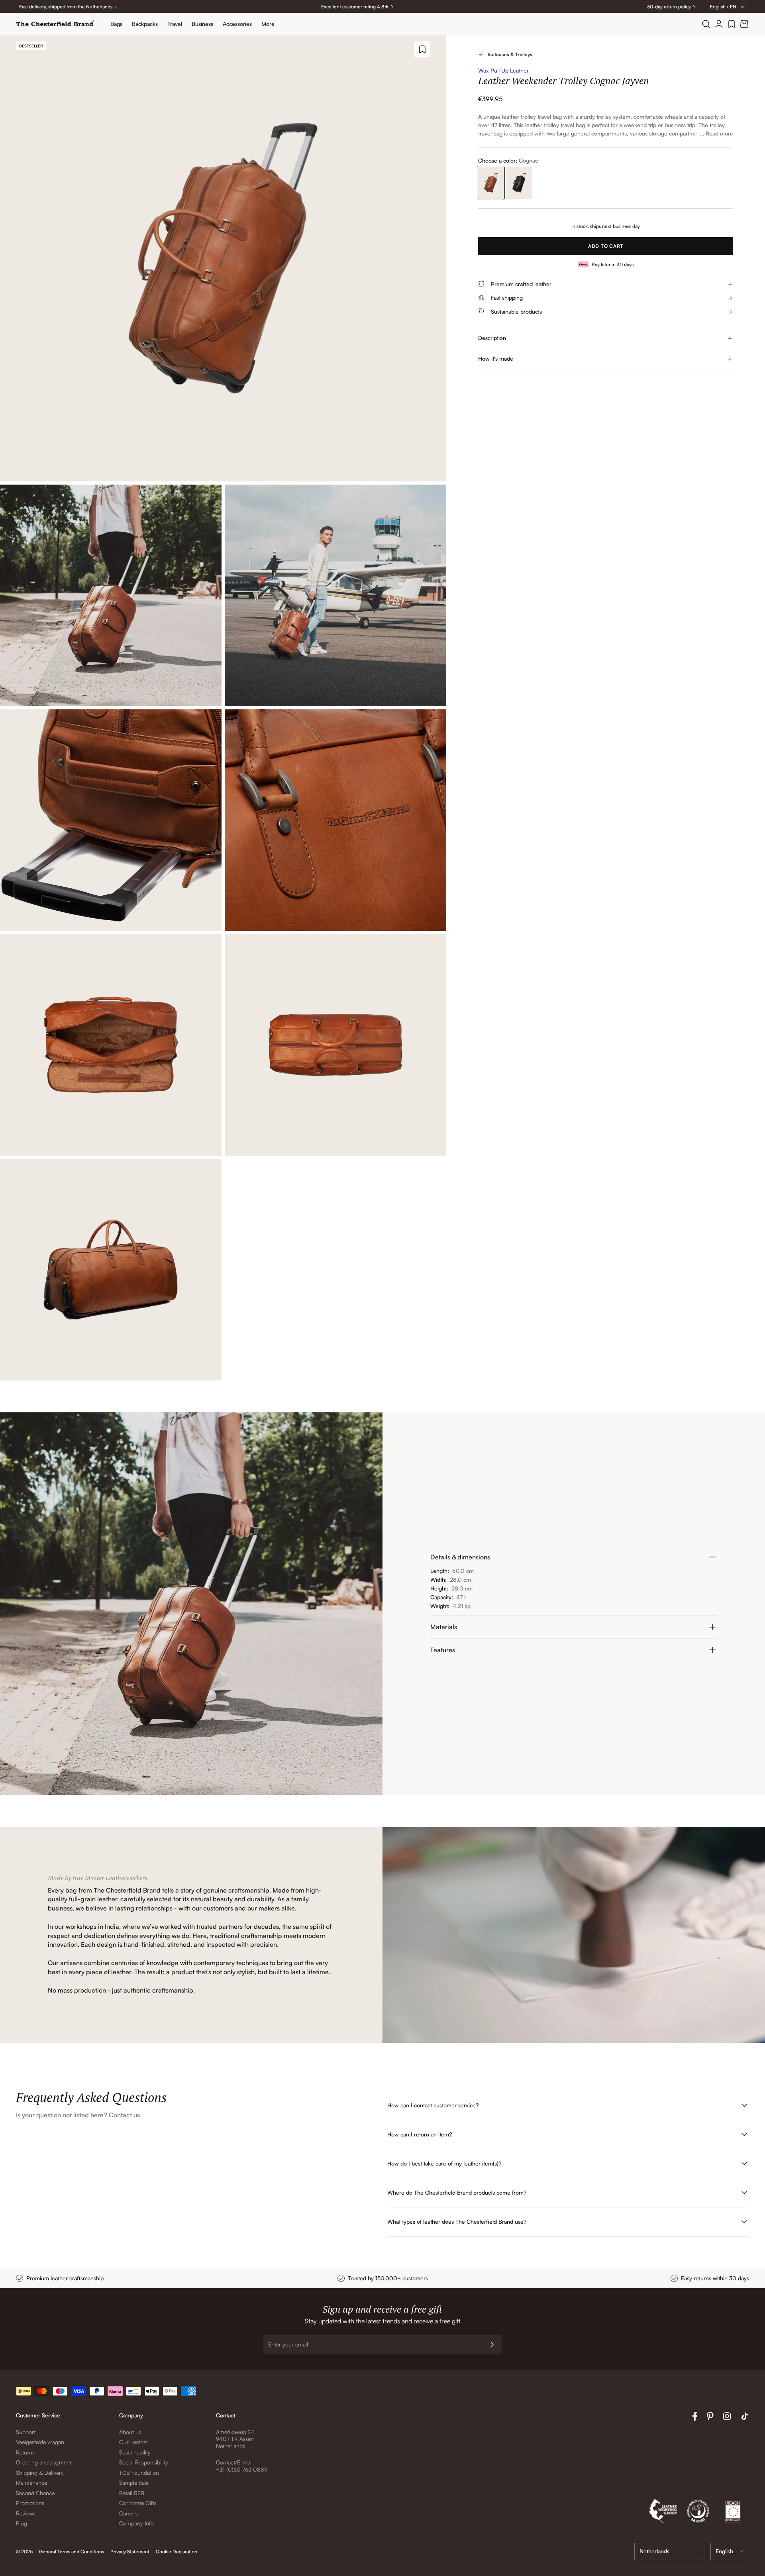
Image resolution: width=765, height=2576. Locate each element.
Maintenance (31, 2483)
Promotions (30, 2503)
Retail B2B (132, 2493)
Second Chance (35, 2493)
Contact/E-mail (234, 2462)
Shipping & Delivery (40, 2473)
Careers (128, 2513)
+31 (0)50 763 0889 (242, 2469)
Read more (719, 133)
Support (26, 2432)
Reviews (26, 2513)
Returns (25, 2452)
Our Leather (134, 2442)
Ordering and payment (44, 2462)
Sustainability (135, 2452)
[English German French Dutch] (730, 2551)
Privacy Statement (130, 2551)
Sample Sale (134, 2483)
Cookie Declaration (177, 2551)
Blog (22, 2523)
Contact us (124, 2115)
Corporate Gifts (138, 2503)
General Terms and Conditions (72, 2551)
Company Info (136, 2523)
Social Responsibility (144, 2462)
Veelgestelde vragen (40, 2442)
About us (130, 2432)
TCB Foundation (139, 2473)
